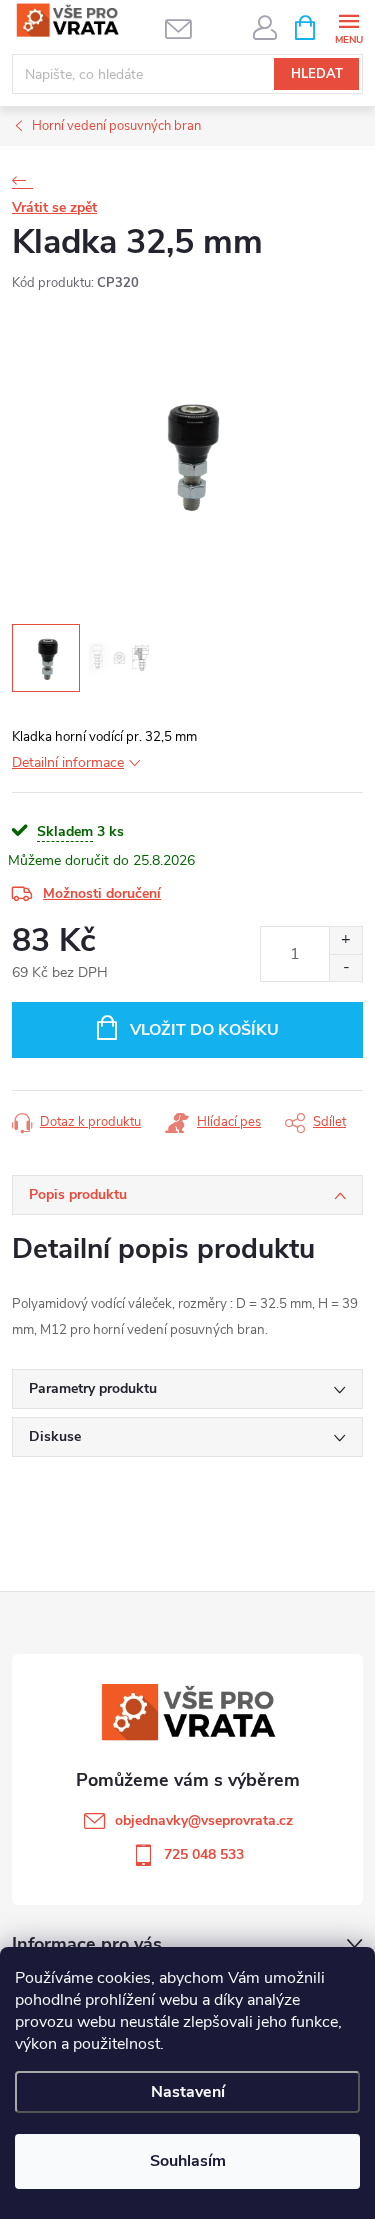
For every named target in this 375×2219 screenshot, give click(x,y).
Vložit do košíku (204, 1030)
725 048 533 (204, 1854)
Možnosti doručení (102, 893)
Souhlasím (188, 2161)
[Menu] (348, 26)
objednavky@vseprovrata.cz (204, 1820)
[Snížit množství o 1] (345, 967)
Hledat (317, 74)
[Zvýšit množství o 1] (345, 940)
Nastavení (188, 2092)
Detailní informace (68, 762)
